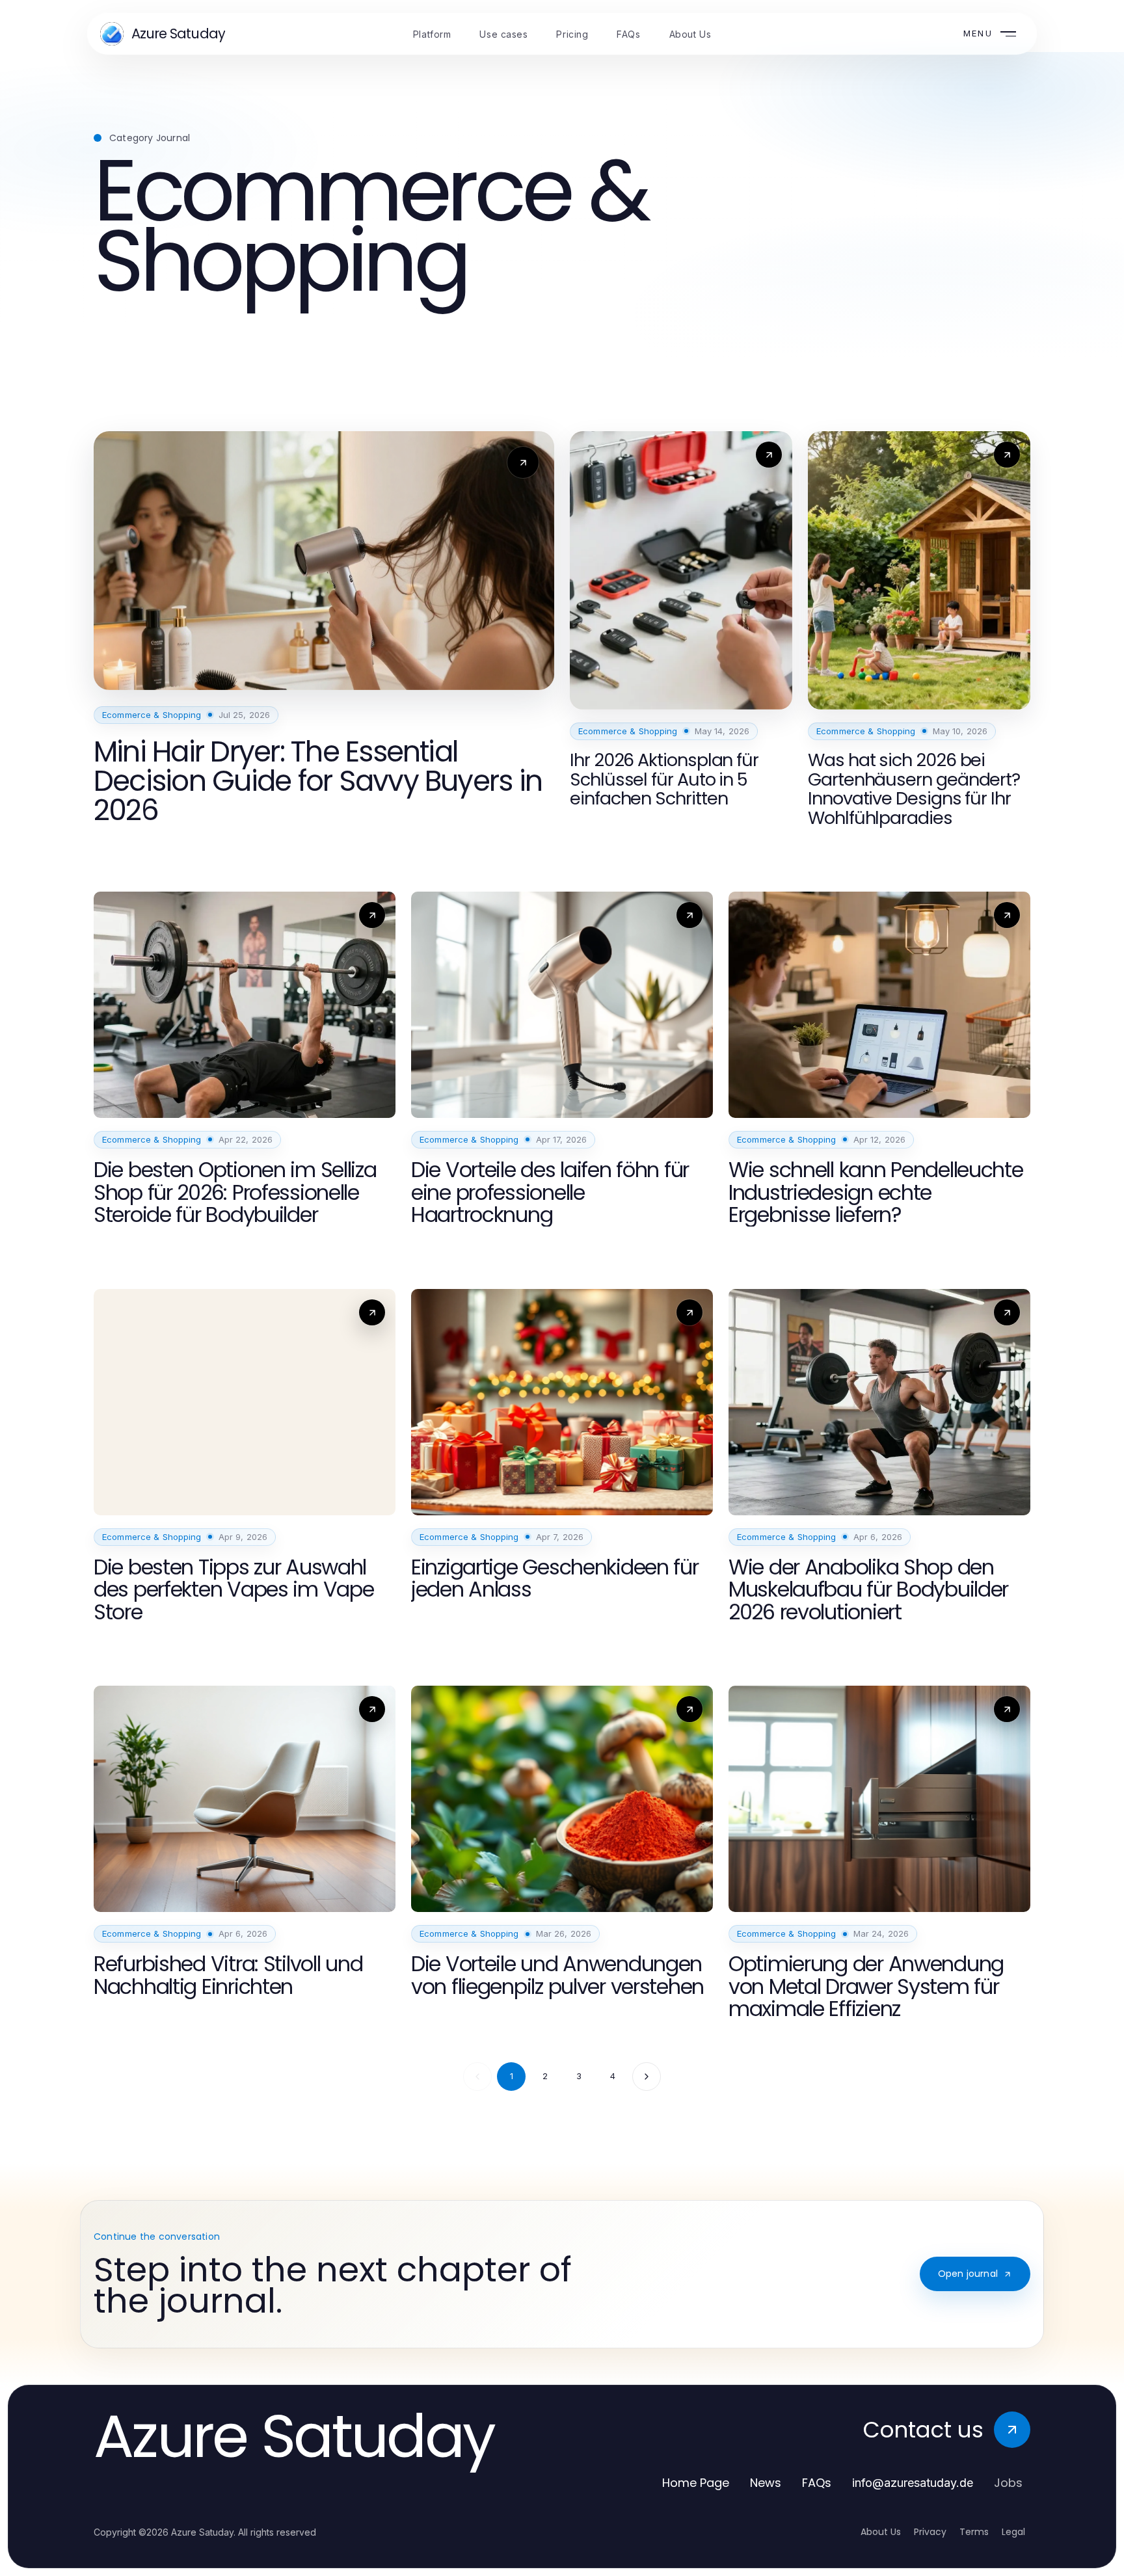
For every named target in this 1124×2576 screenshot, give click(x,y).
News (766, 2483)
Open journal (968, 2274)
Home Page (696, 2483)
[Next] (647, 2077)
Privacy (930, 2532)
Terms (974, 2532)
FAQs (817, 2483)
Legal (1013, 2532)
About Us (881, 2532)
